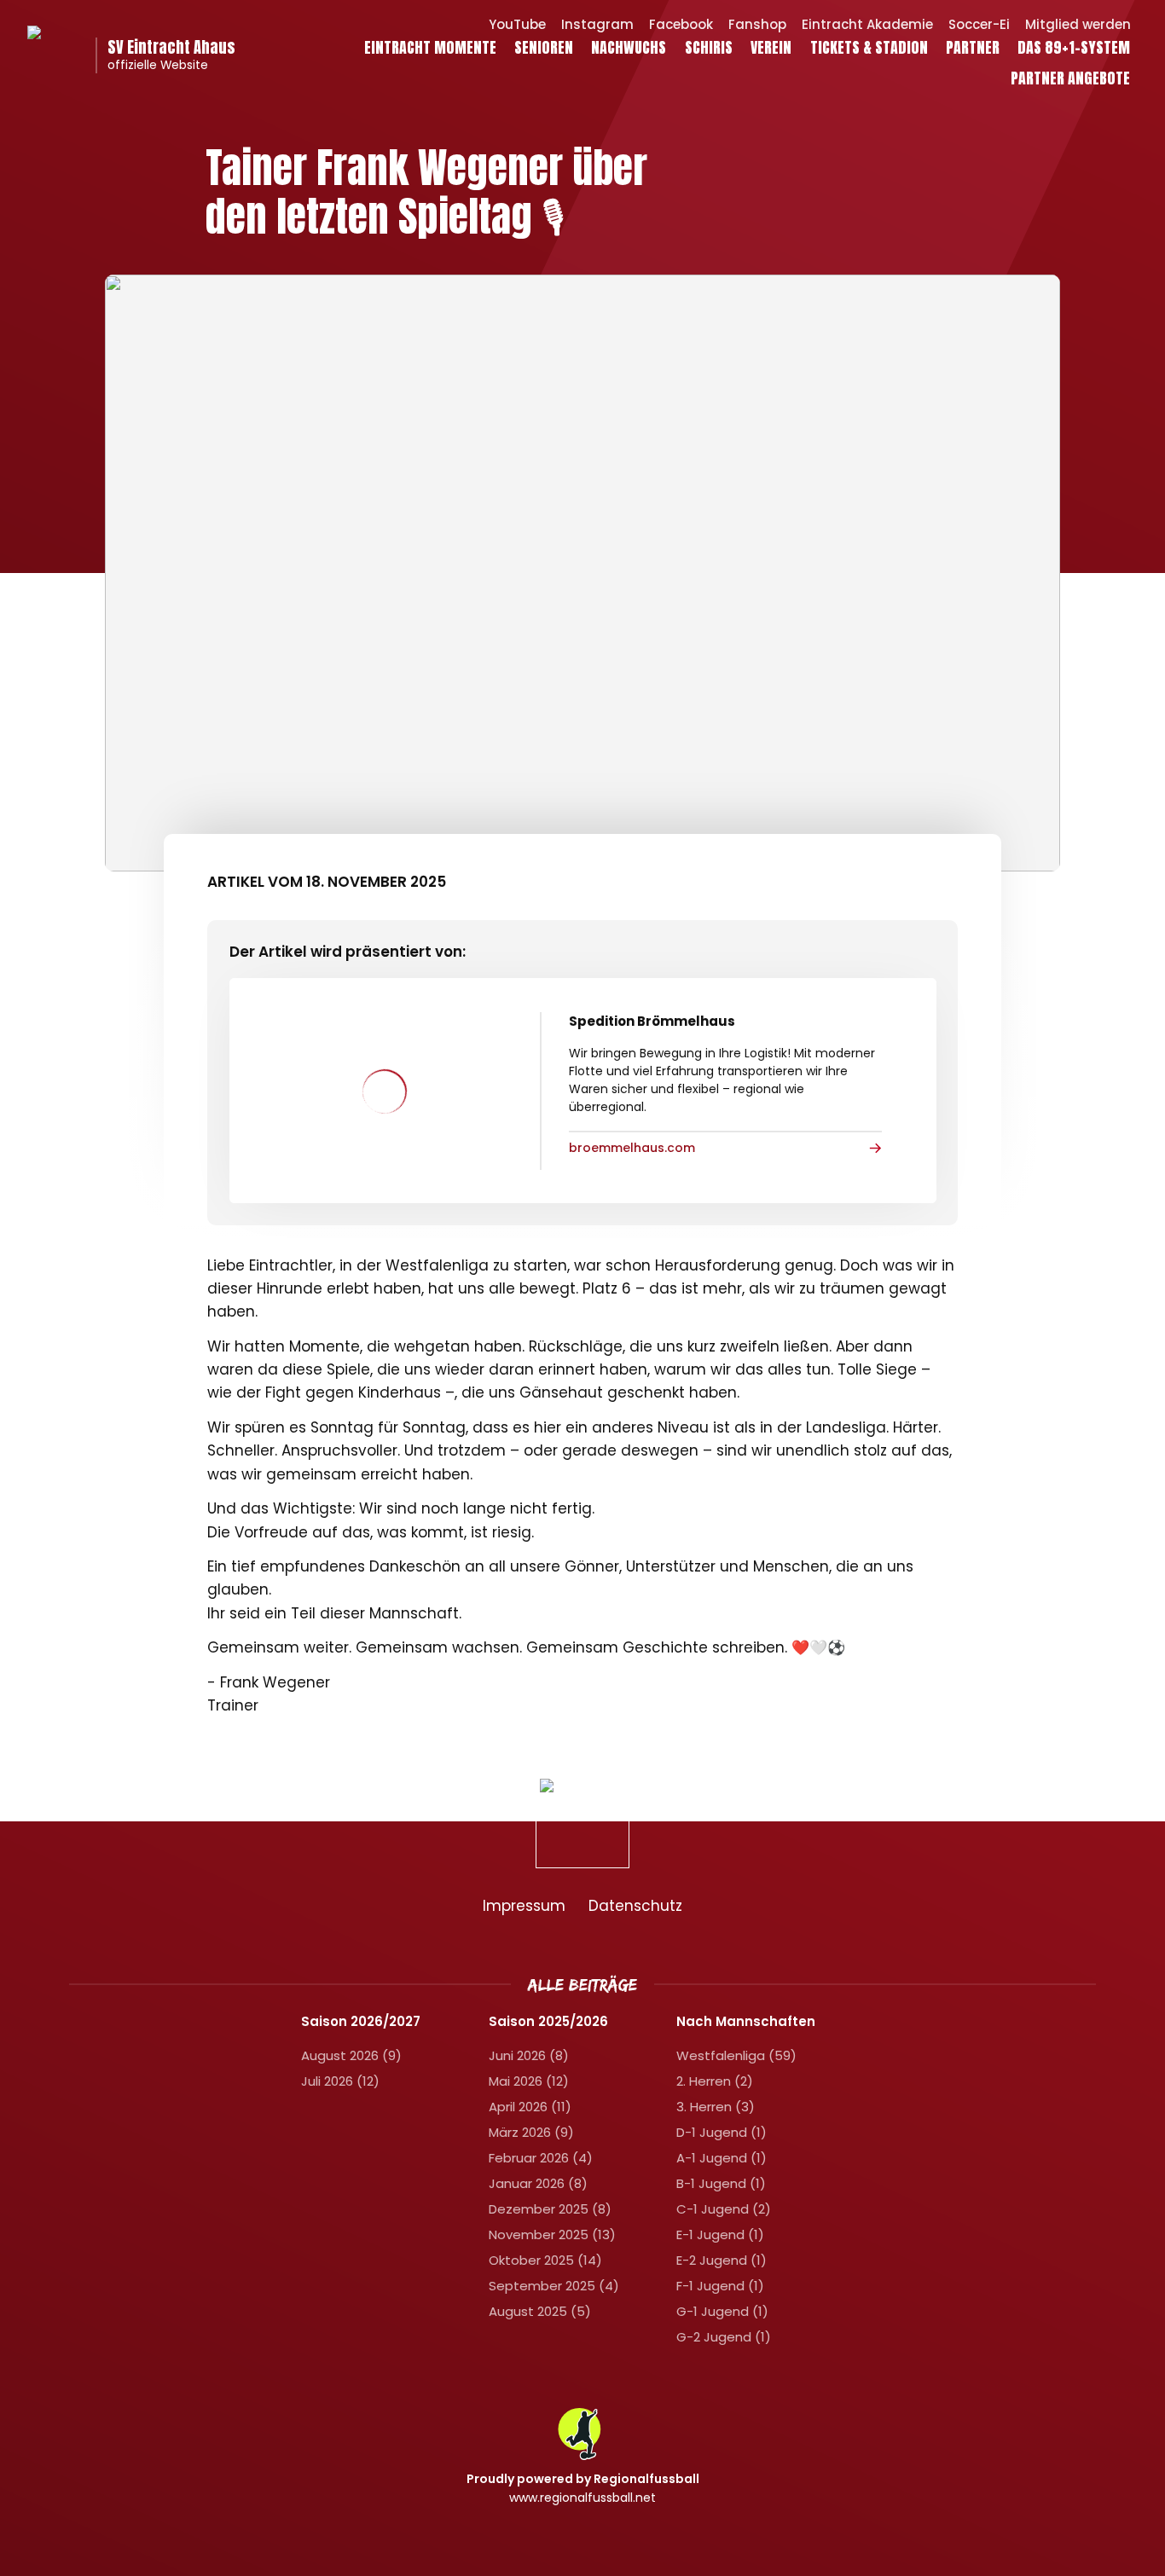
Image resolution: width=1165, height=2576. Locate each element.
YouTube (517, 24)
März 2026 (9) (531, 2132)
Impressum (524, 1906)
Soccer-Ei (979, 24)
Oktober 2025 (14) (545, 2260)
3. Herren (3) (716, 2107)
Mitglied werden (1078, 24)
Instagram (597, 24)
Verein (771, 46)
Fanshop (757, 24)
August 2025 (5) (540, 2311)
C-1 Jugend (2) (724, 2209)
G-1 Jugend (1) (722, 2311)
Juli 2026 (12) (340, 2081)
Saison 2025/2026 (548, 2022)
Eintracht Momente (430, 46)
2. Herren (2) (715, 2081)
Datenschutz (635, 1906)
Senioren (544, 46)
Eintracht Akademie (867, 24)
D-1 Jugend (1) (722, 2132)
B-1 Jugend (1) (721, 2183)
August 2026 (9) (351, 2055)
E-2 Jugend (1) (722, 2260)
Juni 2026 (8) (529, 2055)
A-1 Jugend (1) (722, 2158)
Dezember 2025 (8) (550, 2209)
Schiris (709, 46)
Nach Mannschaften (746, 2022)
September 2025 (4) (554, 2286)
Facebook (681, 24)
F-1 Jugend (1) (720, 2286)
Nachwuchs (629, 46)
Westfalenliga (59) (736, 2055)
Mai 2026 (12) (529, 2081)
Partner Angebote (1070, 77)
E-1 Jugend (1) (720, 2234)
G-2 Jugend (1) (724, 2337)
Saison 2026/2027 (361, 2022)
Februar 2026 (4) (541, 2158)
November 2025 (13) (552, 2234)
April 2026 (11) (530, 2107)
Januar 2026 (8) (538, 2183)
